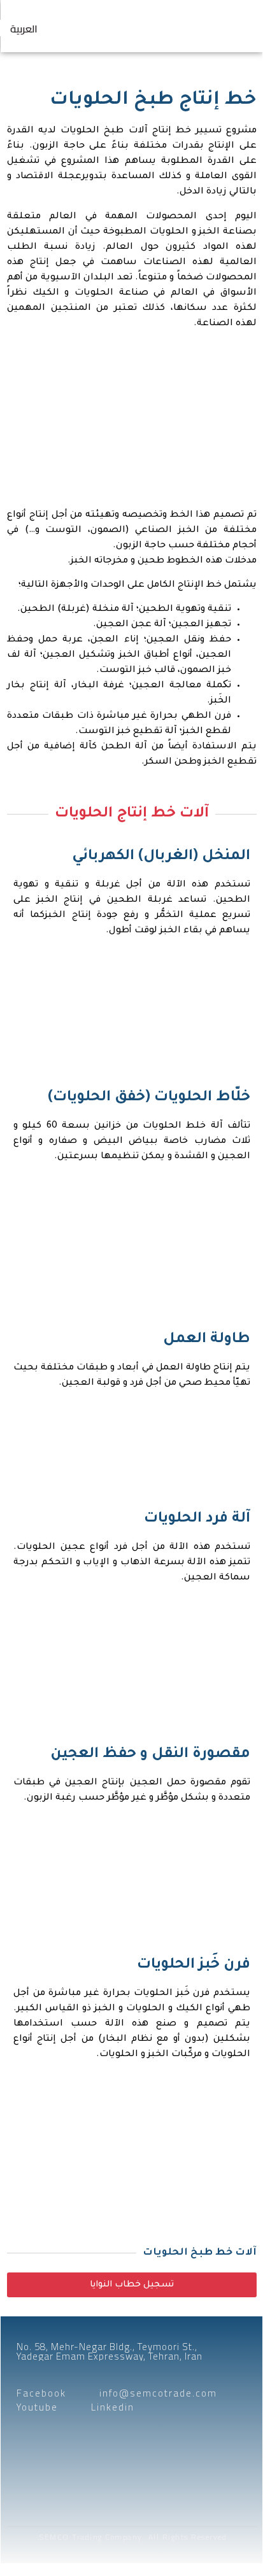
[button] (236, 26)
